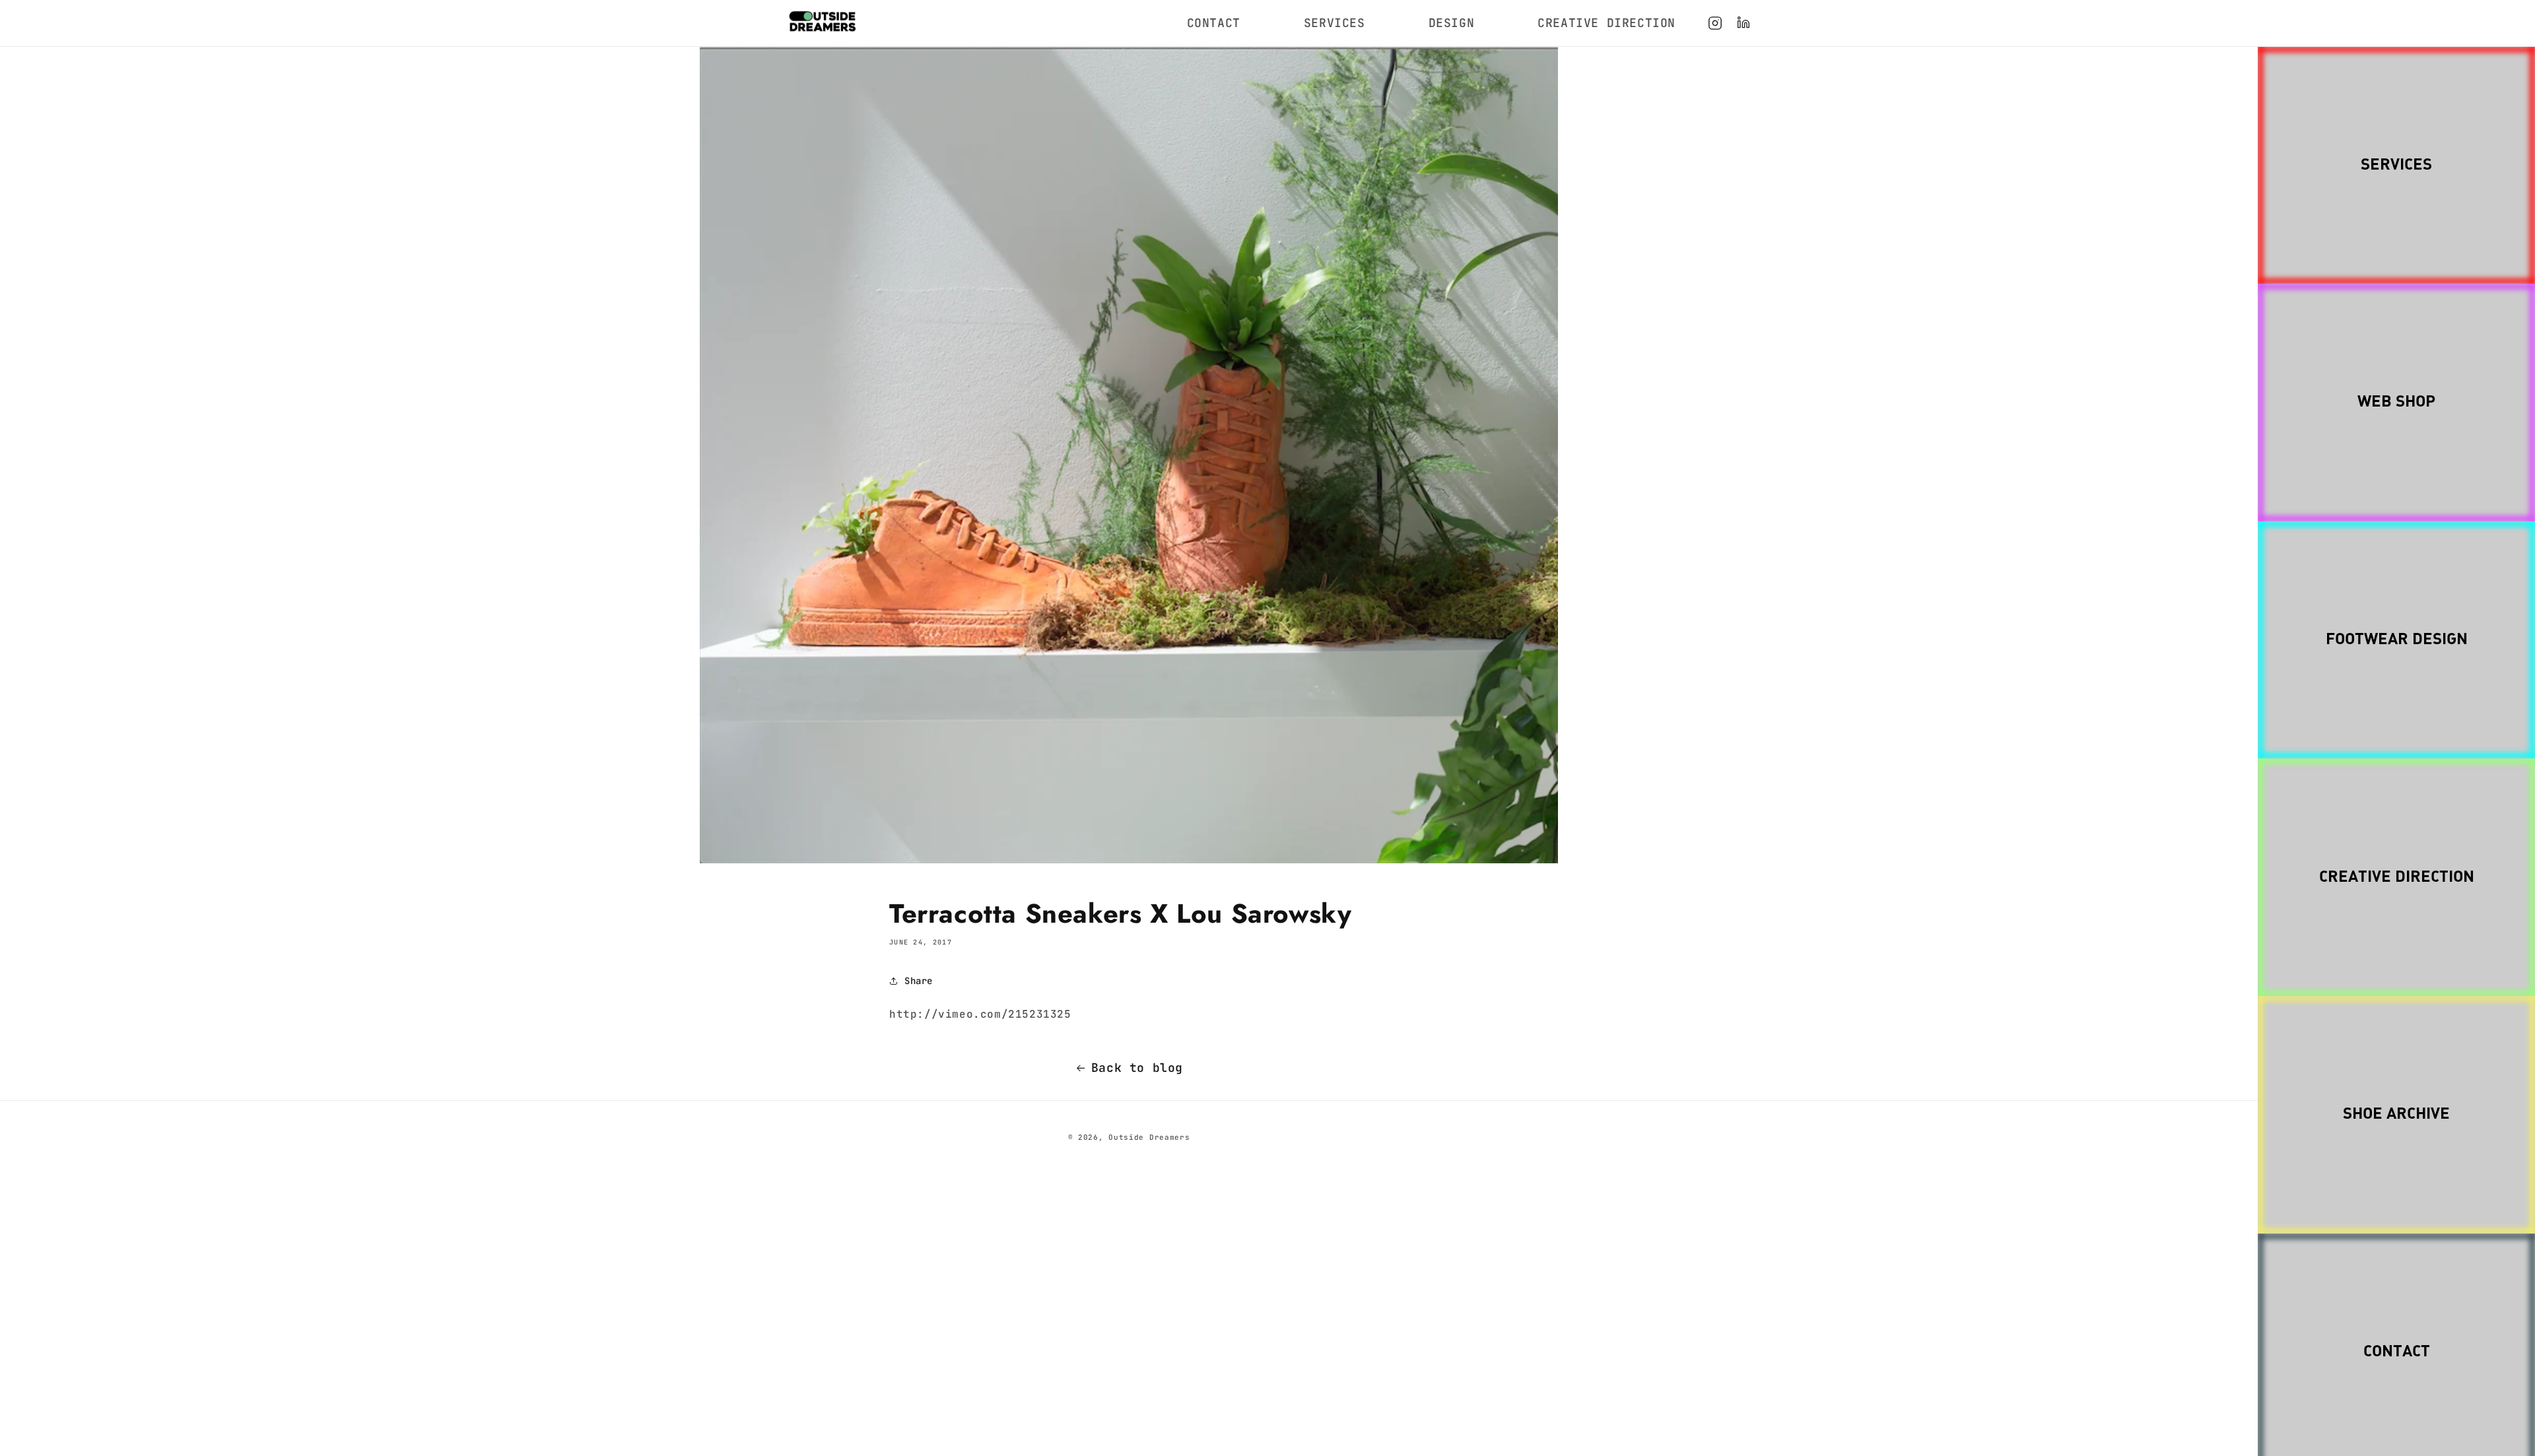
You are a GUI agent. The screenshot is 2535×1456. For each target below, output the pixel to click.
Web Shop (2396, 402)
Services (2396, 165)
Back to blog (1137, 1068)
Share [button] (919, 981)
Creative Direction (2397, 877)
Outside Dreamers (1149, 1137)
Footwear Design (2397, 640)
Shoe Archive (2396, 1114)
